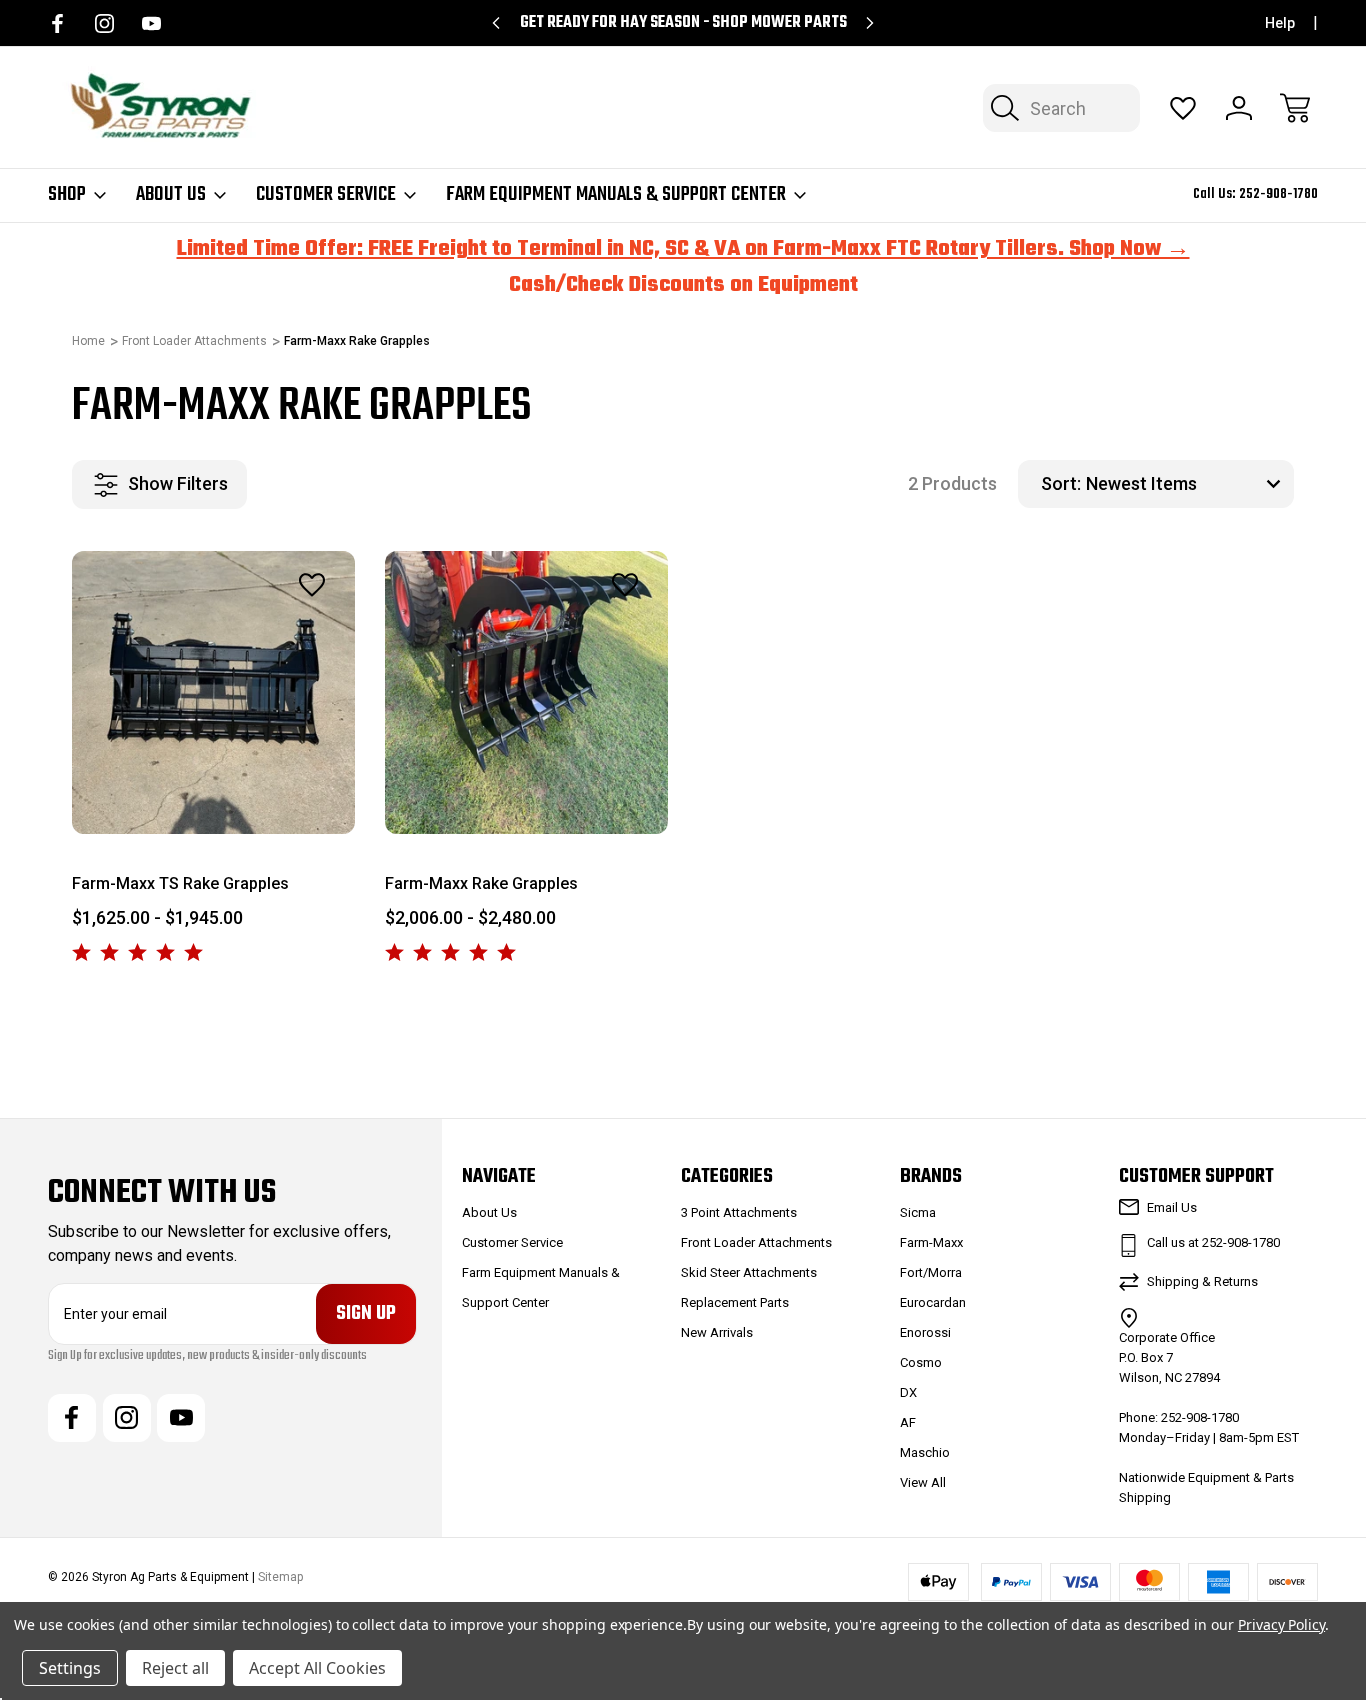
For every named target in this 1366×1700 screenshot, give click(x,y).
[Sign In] (1239, 108)
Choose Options (213, 788)
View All (923, 1482)
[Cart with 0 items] (1295, 108)
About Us (171, 195)
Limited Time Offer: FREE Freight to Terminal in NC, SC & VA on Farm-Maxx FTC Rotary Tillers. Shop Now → (683, 249)
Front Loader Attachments (756, 1242)
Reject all (175, 1668)
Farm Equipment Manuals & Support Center (616, 195)
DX (908, 1392)
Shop (67, 195)
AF (908, 1422)
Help (1280, 23)
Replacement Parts (735, 1302)
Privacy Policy (1281, 1624)
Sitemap (280, 1577)
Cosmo (921, 1362)
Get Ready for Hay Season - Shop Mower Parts (683, 23)
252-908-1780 (1278, 194)
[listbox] (1187, 484)
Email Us (1172, 1207)
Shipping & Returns (1202, 1281)
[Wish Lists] (1183, 108)
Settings (70, 1668)
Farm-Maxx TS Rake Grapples (180, 883)
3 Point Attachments (739, 1212)
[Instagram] (104, 23)
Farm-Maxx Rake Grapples (481, 883)
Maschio (925, 1452)
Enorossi (925, 1332)
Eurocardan (933, 1302)
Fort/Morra (931, 1272)
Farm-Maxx (931, 1242)
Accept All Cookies (317, 1668)
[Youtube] (151, 23)
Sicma (918, 1212)
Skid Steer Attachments (749, 1272)
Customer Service (326, 195)
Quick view (257, 629)
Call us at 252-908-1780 (1213, 1242)
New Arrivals (717, 1332)
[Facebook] (57, 23)
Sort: (1061, 483)
